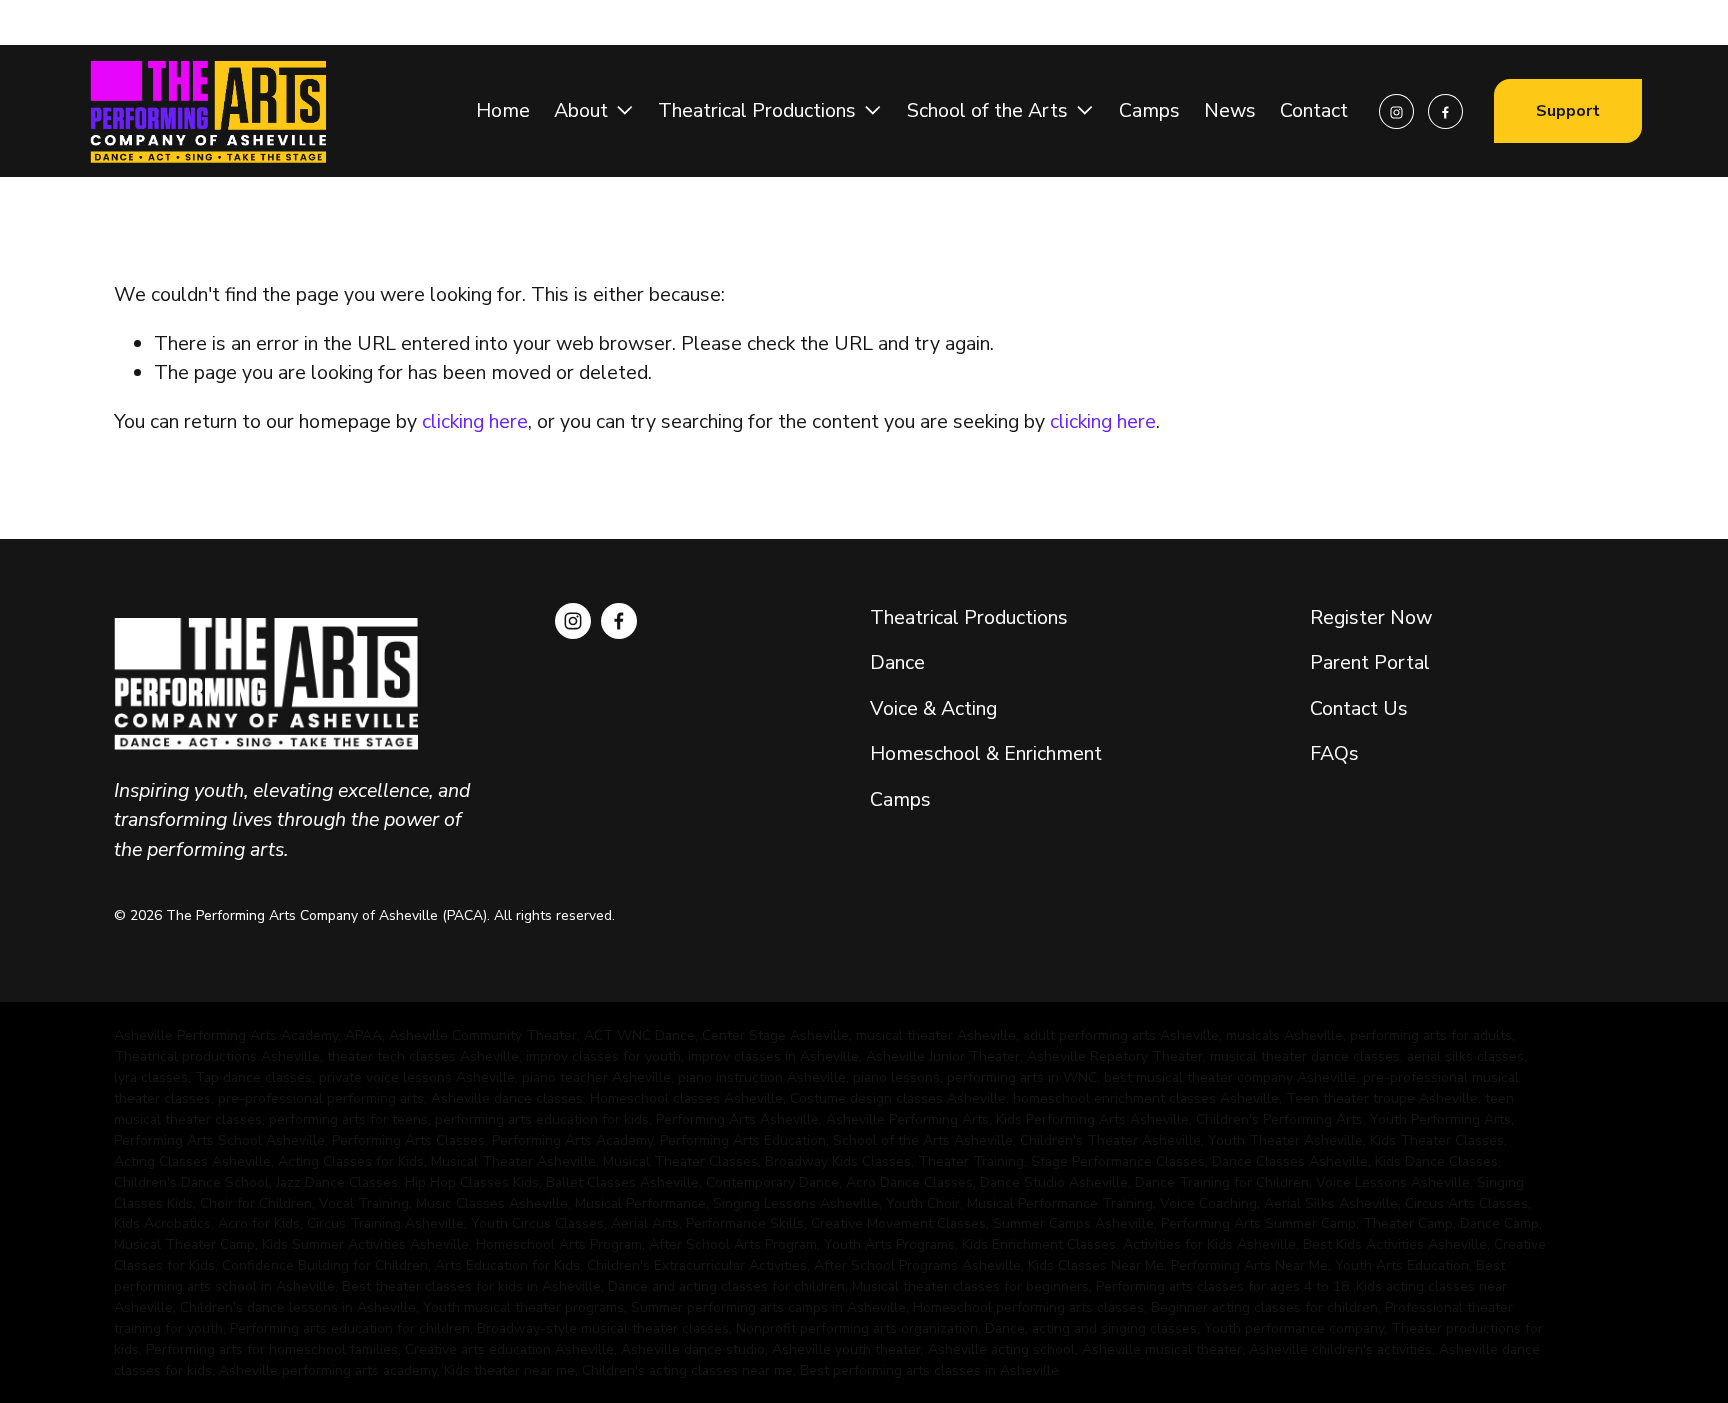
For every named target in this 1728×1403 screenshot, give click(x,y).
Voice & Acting (933, 708)
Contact (1314, 110)
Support (1568, 111)
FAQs (1337, 753)
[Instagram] (1396, 111)
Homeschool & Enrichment (986, 753)
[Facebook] (1445, 111)
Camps (1149, 110)
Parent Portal (1370, 662)
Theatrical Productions (969, 617)
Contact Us (1359, 708)
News (1230, 110)
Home (503, 110)
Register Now (1371, 617)
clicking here (475, 421)
